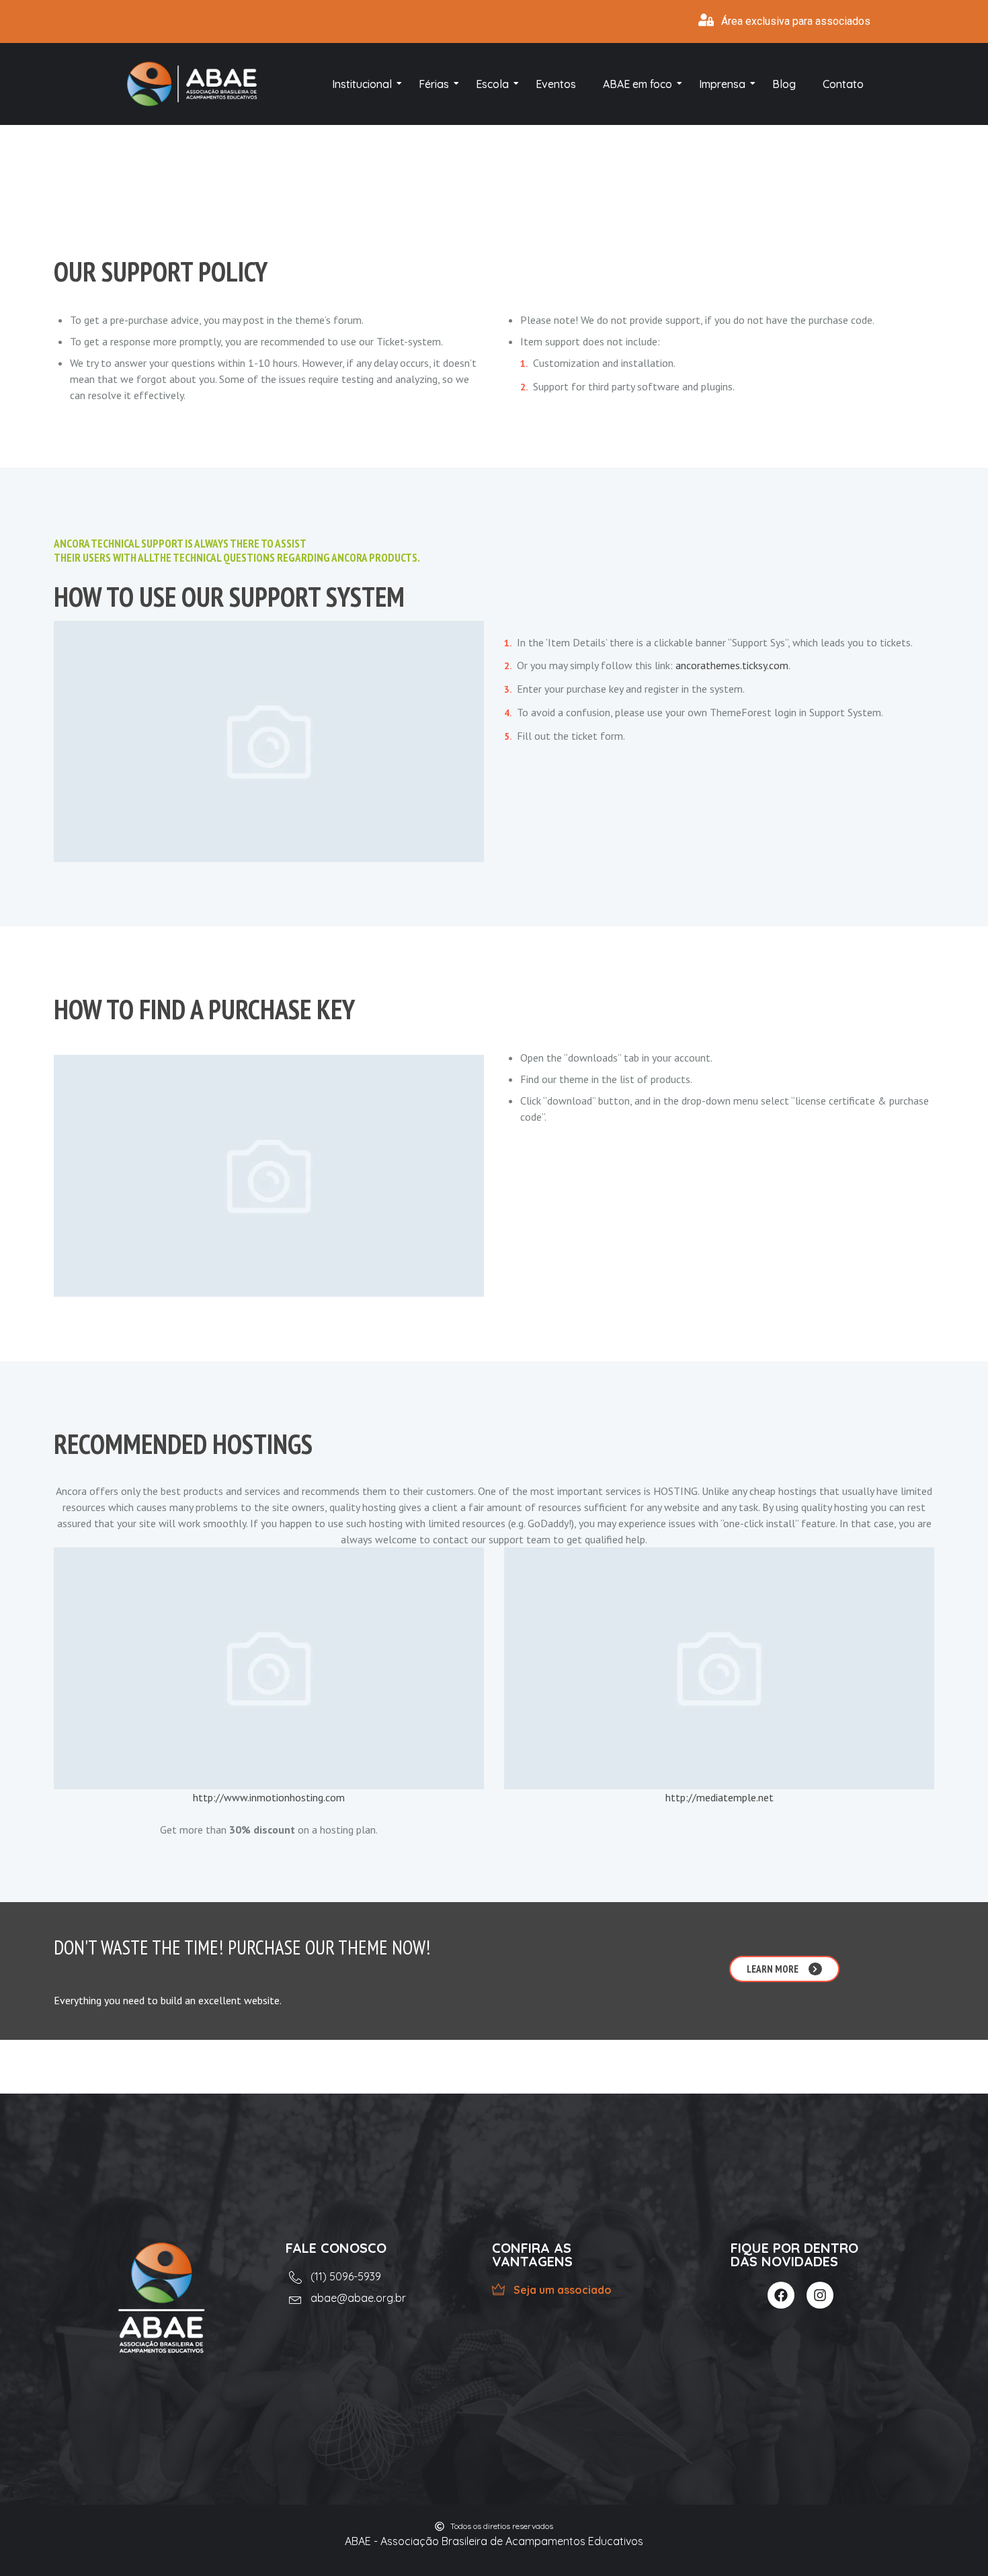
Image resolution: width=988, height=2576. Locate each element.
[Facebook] (781, 2295)
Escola (492, 84)
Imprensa (722, 84)
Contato (843, 84)
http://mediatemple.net (719, 1797)
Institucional (362, 84)
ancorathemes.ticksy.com (732, 665)
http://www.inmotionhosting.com (269, 1797)
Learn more (773, 1969)
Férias (434, 84)
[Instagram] (820, 2295)
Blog (784, 84)
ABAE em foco (637, 84)
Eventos (556, 84)
